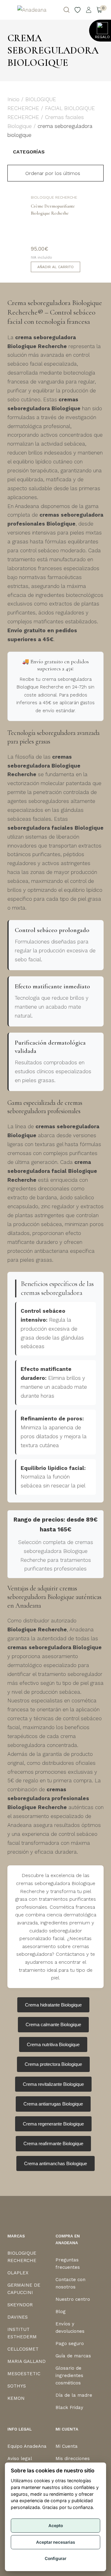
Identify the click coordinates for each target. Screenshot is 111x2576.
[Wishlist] (78, 10)
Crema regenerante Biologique (53, 2124)
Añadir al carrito (55, 267)
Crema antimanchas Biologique (55, 2163)
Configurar (55, 2558)
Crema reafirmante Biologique (53, 2143)
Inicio (13, 99)
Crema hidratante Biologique (53, 2005)
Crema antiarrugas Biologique (53, 2104)
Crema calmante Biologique (53, 2024)
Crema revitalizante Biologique (53, 2084)
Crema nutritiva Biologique (53, 2044)
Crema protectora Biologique (53, 2064)
